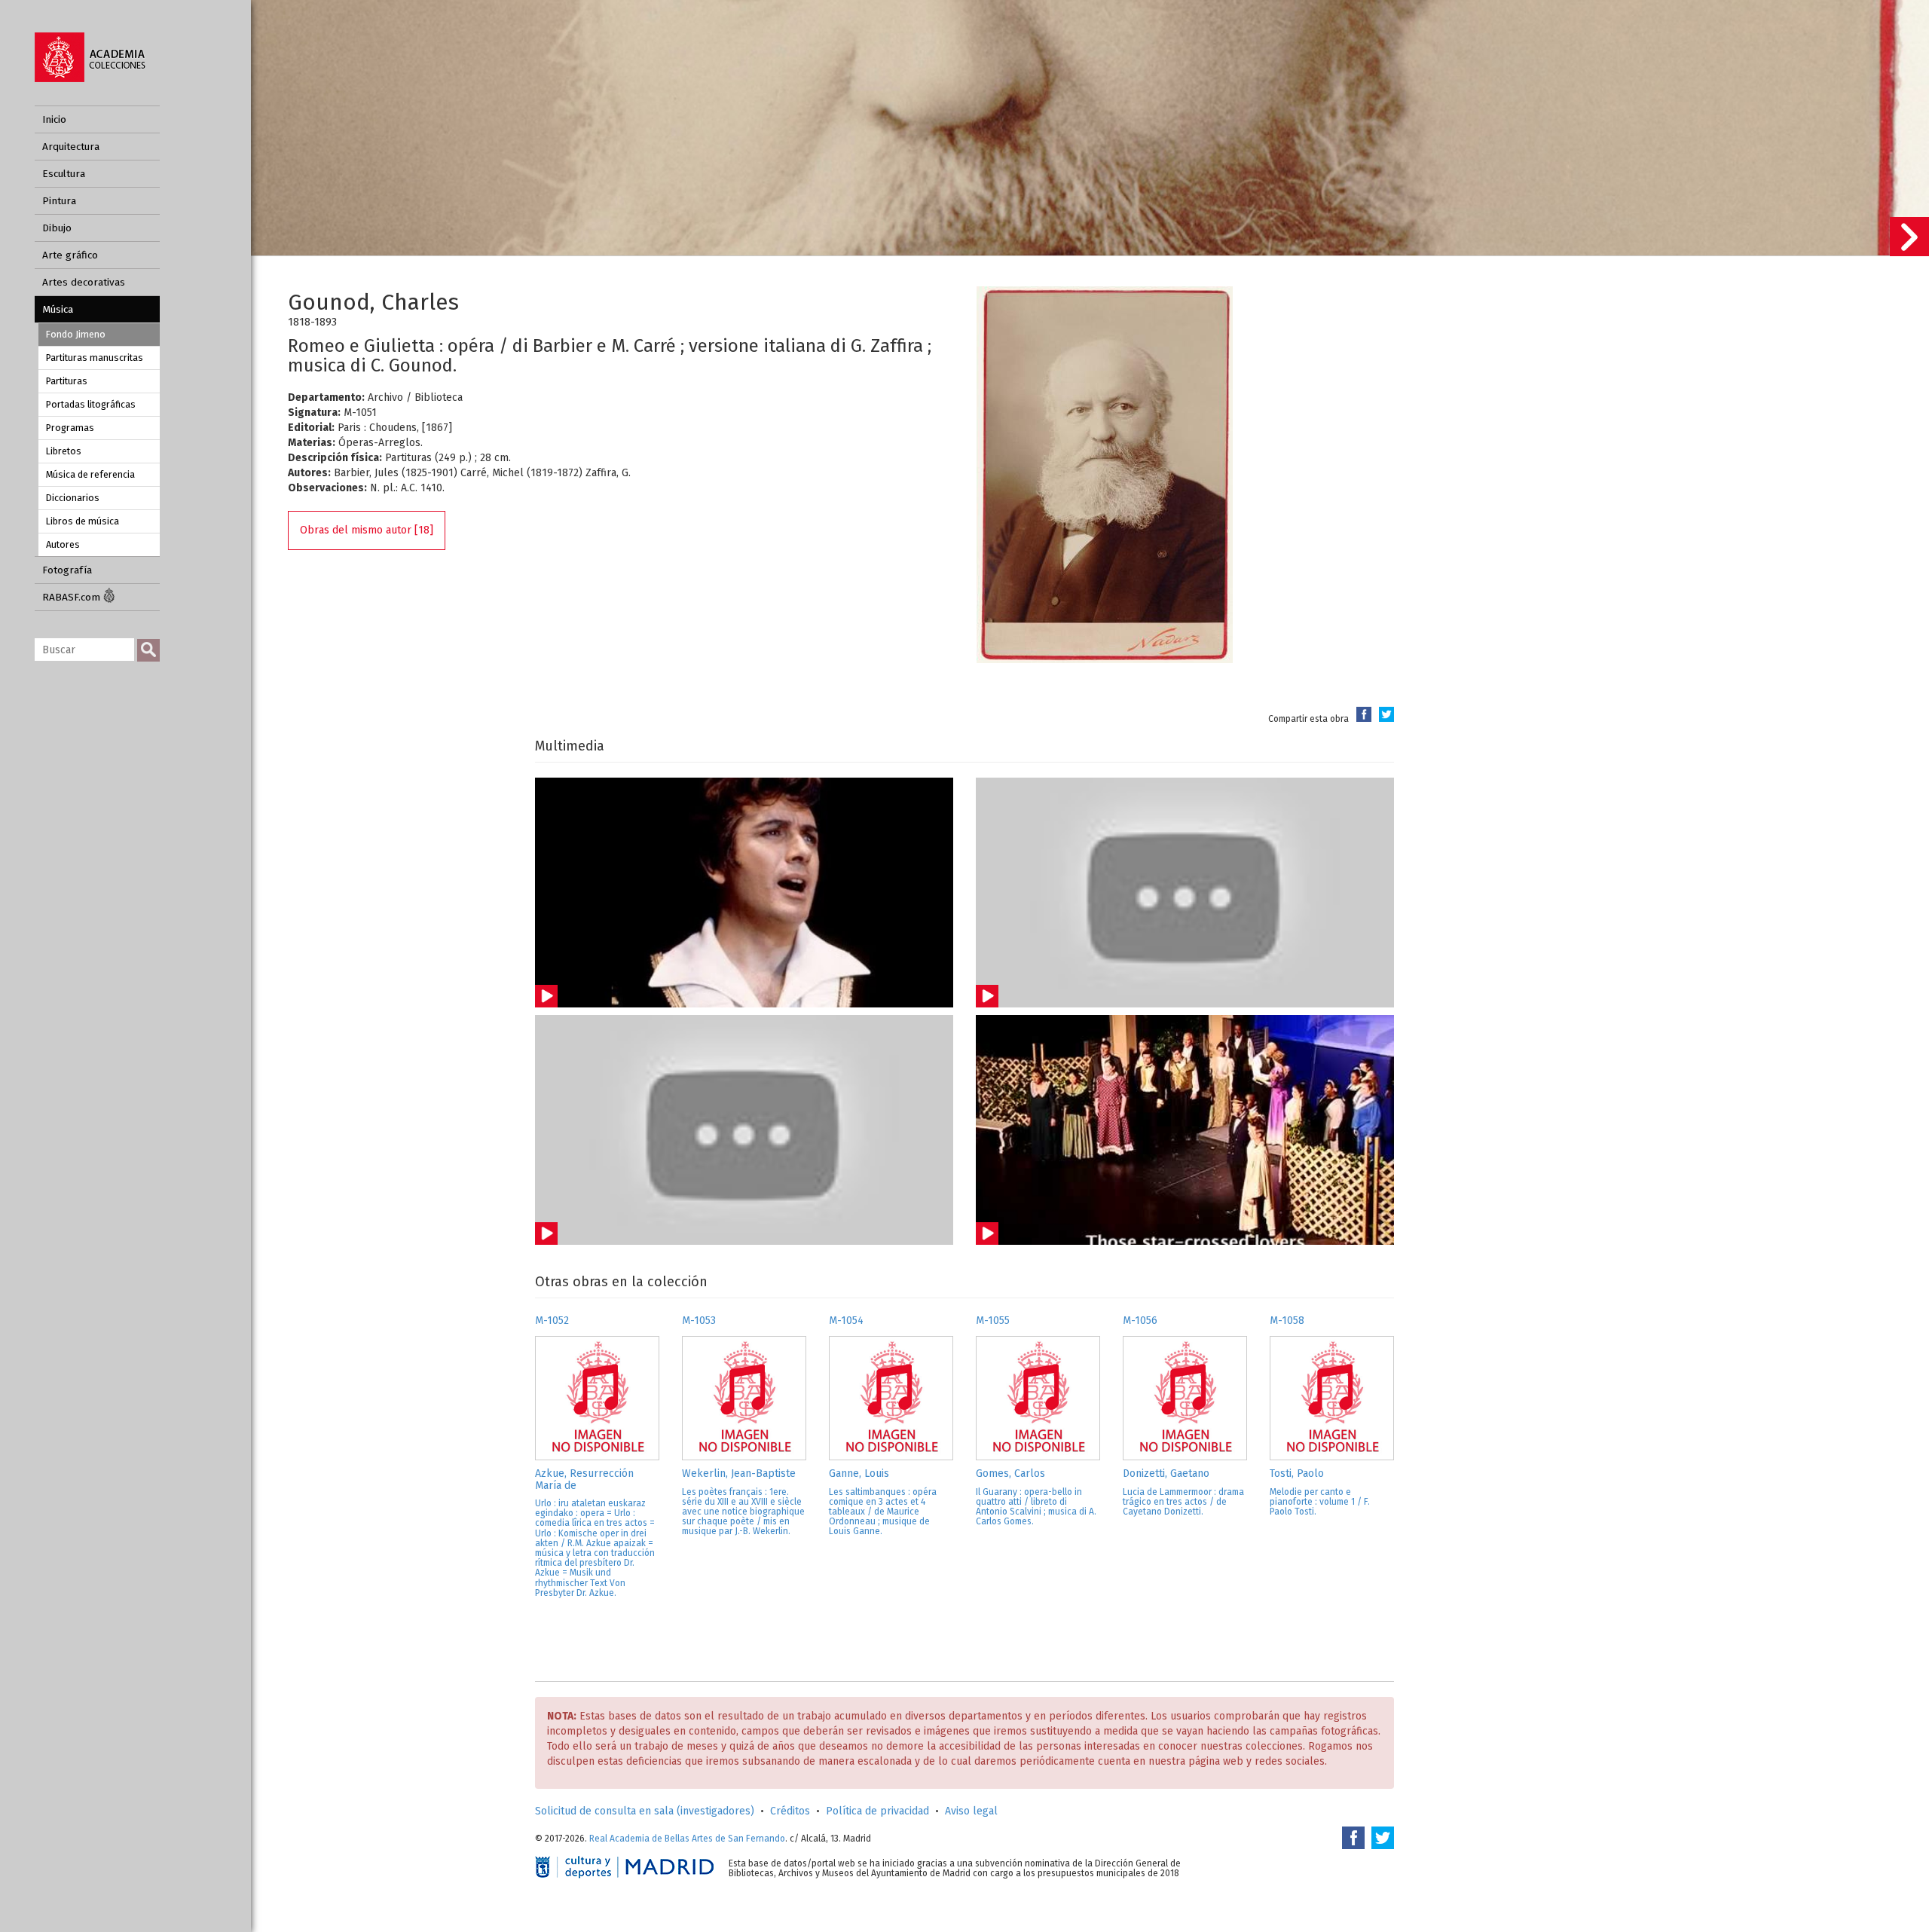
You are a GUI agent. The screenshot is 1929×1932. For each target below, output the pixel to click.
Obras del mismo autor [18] (367, 530)
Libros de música (83, 521)
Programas (70, 428)
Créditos (790, 1811)
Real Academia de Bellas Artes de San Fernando (687, 1839)
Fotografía (67, 570)
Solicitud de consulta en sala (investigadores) (645, 1811)
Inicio (54, 119)
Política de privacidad (877, 1811)
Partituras (67, 381)
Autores (63, 544)
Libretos (64, 451)
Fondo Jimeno (76, 334)
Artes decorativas (84, 282)
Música (58, 309)
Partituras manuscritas (95, 358)
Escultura (64, 174)
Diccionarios (73, 498)
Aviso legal (971, 1811)
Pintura (59, 201)
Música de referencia (90, 474)
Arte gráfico (70, 255)
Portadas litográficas (91, 404)
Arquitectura (71, 147)
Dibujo (57, 228)
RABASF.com (73, 597)
